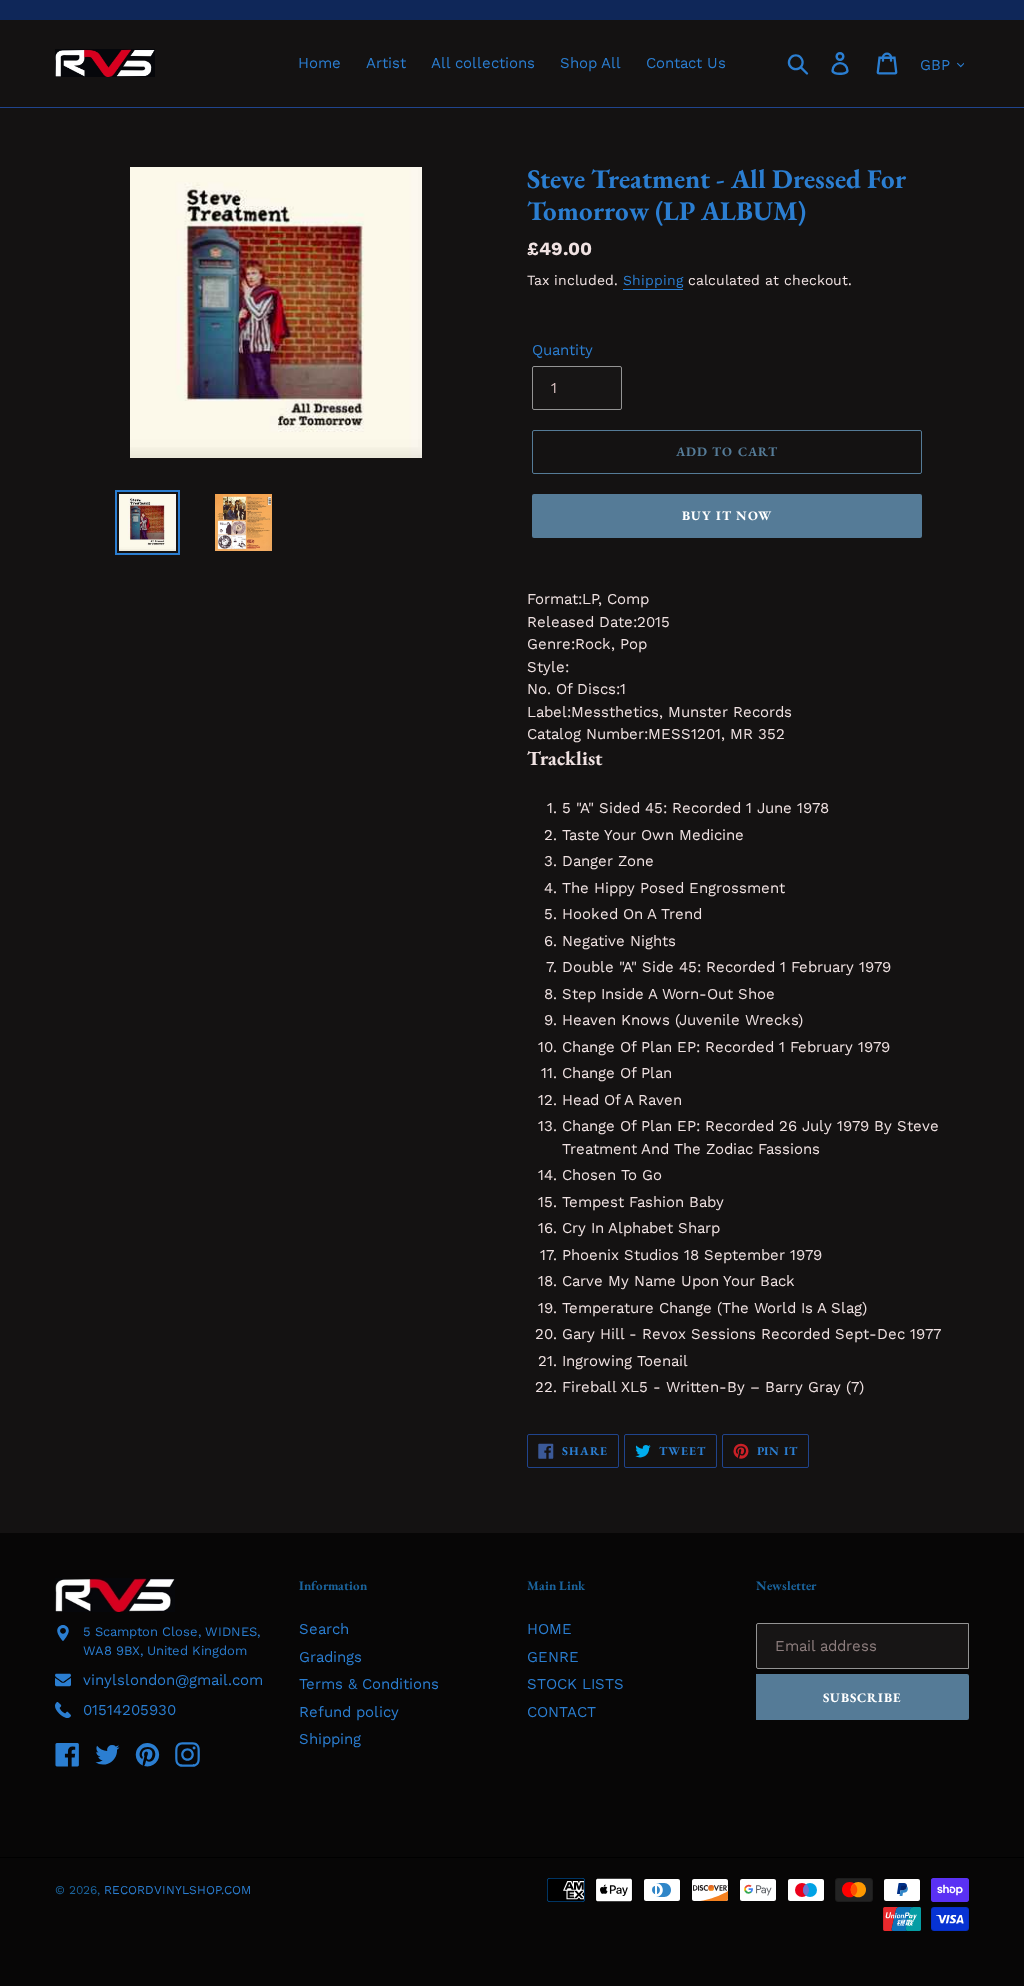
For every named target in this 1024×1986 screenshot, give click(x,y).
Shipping (653, 280)
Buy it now (727, 515)
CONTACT (561, 1712)
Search (324, 1629)
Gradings (330, 1657)
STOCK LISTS (575, 1684)
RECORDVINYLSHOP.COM (177, 1890)
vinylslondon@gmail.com (173, 1680)
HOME (549, 1629)
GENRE (553, 1657)
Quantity (562, 350)
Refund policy (349, 1712)
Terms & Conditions (369, 1684)
